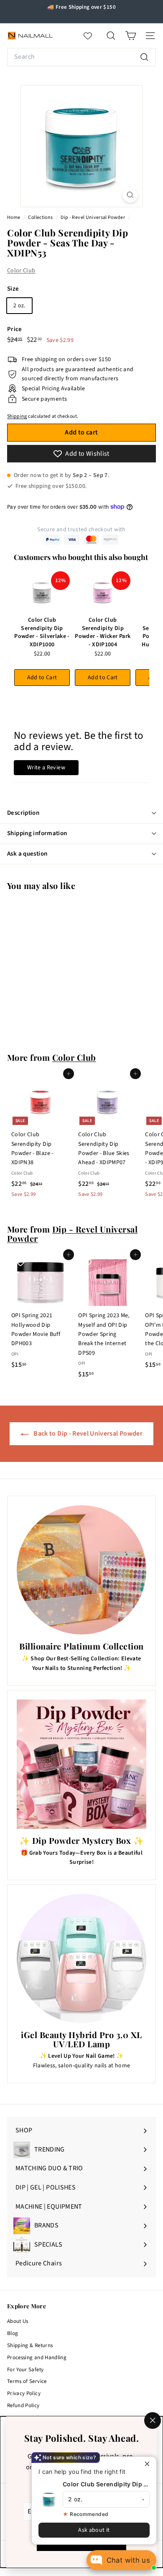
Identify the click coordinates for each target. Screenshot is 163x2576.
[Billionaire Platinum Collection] (81, 1570)
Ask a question (27, 854)
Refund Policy (23, 2405)
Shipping (17, 416)
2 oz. (19, 306)
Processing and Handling (37, 2358)
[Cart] (131, 36)
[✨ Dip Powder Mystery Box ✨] (81, 1764)
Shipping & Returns (30, 2345)
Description (23, 813)
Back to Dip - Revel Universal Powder (87, 1434)
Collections (41, 217)
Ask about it (94, 2530)
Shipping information (37, 833)
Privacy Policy (24, 2393)
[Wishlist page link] (92, 36)
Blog (13, 2333)
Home (14, 217)
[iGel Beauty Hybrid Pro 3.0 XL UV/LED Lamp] (81, 1958)
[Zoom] (130, 195)
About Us (18, 2321)
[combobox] (81, 57)
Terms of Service (27, 2381)
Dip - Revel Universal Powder (93, 217)
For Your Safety (25, 2370)
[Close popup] (149, 2464)
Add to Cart (42, 678)
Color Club (21, 271)
